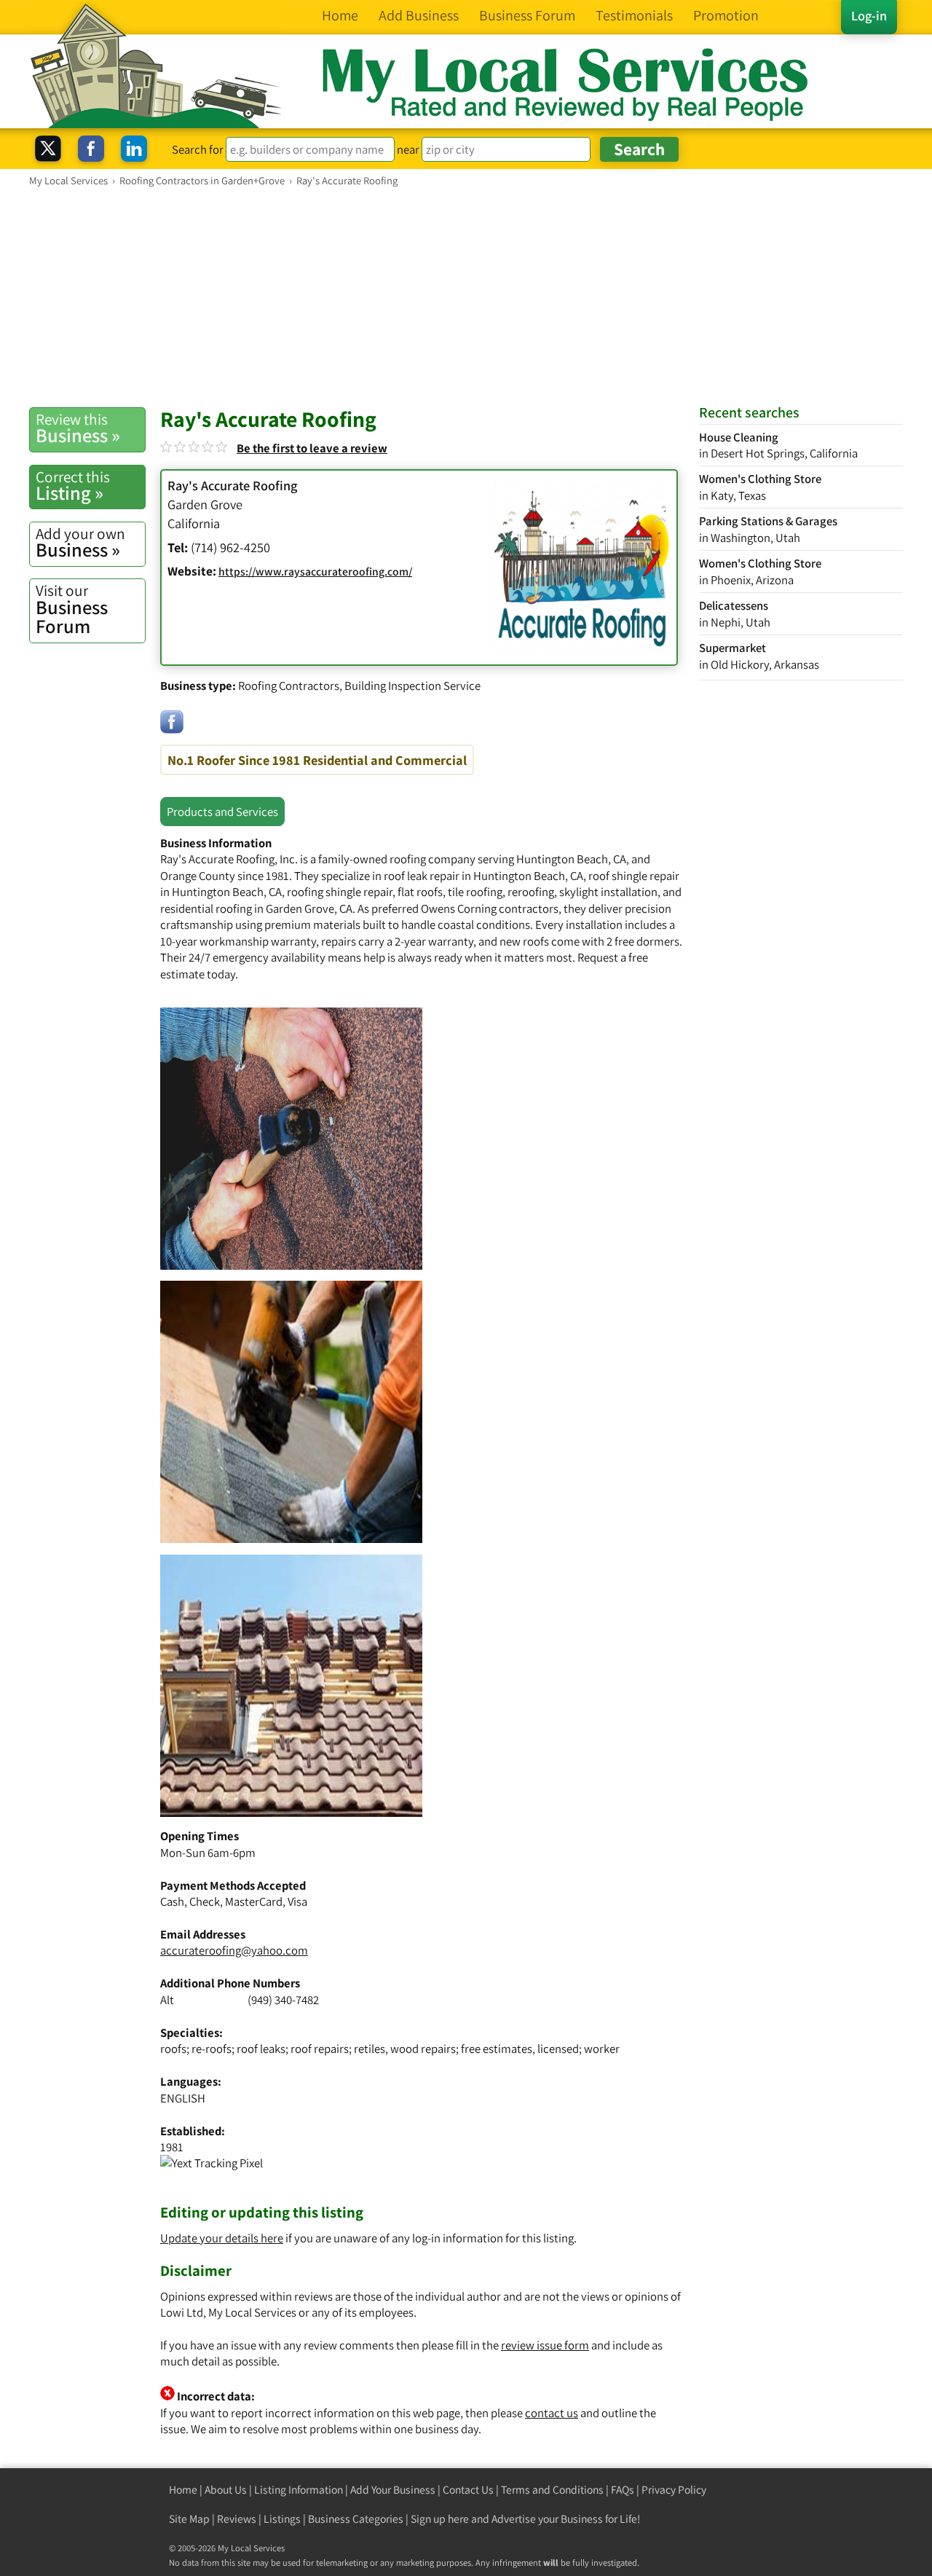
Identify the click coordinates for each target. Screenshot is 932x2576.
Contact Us (468, 2490)
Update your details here (222, 2238)
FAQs (623, 2490)
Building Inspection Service (412, 686)
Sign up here (440, 2519)
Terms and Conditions (552, 2490)
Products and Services (222, 812)
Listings (282, 2519)
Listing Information (299, 2490)
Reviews (237, 2519)
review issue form (545, 2345)
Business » (78, 428)
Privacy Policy (674, 2490)
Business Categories (356, 2519)
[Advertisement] (466, 297)
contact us (552, 2413)
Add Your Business (393, 2490)
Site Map (189, 2519)
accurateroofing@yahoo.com (234, 1950)
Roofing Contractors (289, 686)
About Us (226, 2490)
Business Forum (72, 609)
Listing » (73, 486)
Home (183, 2490)
